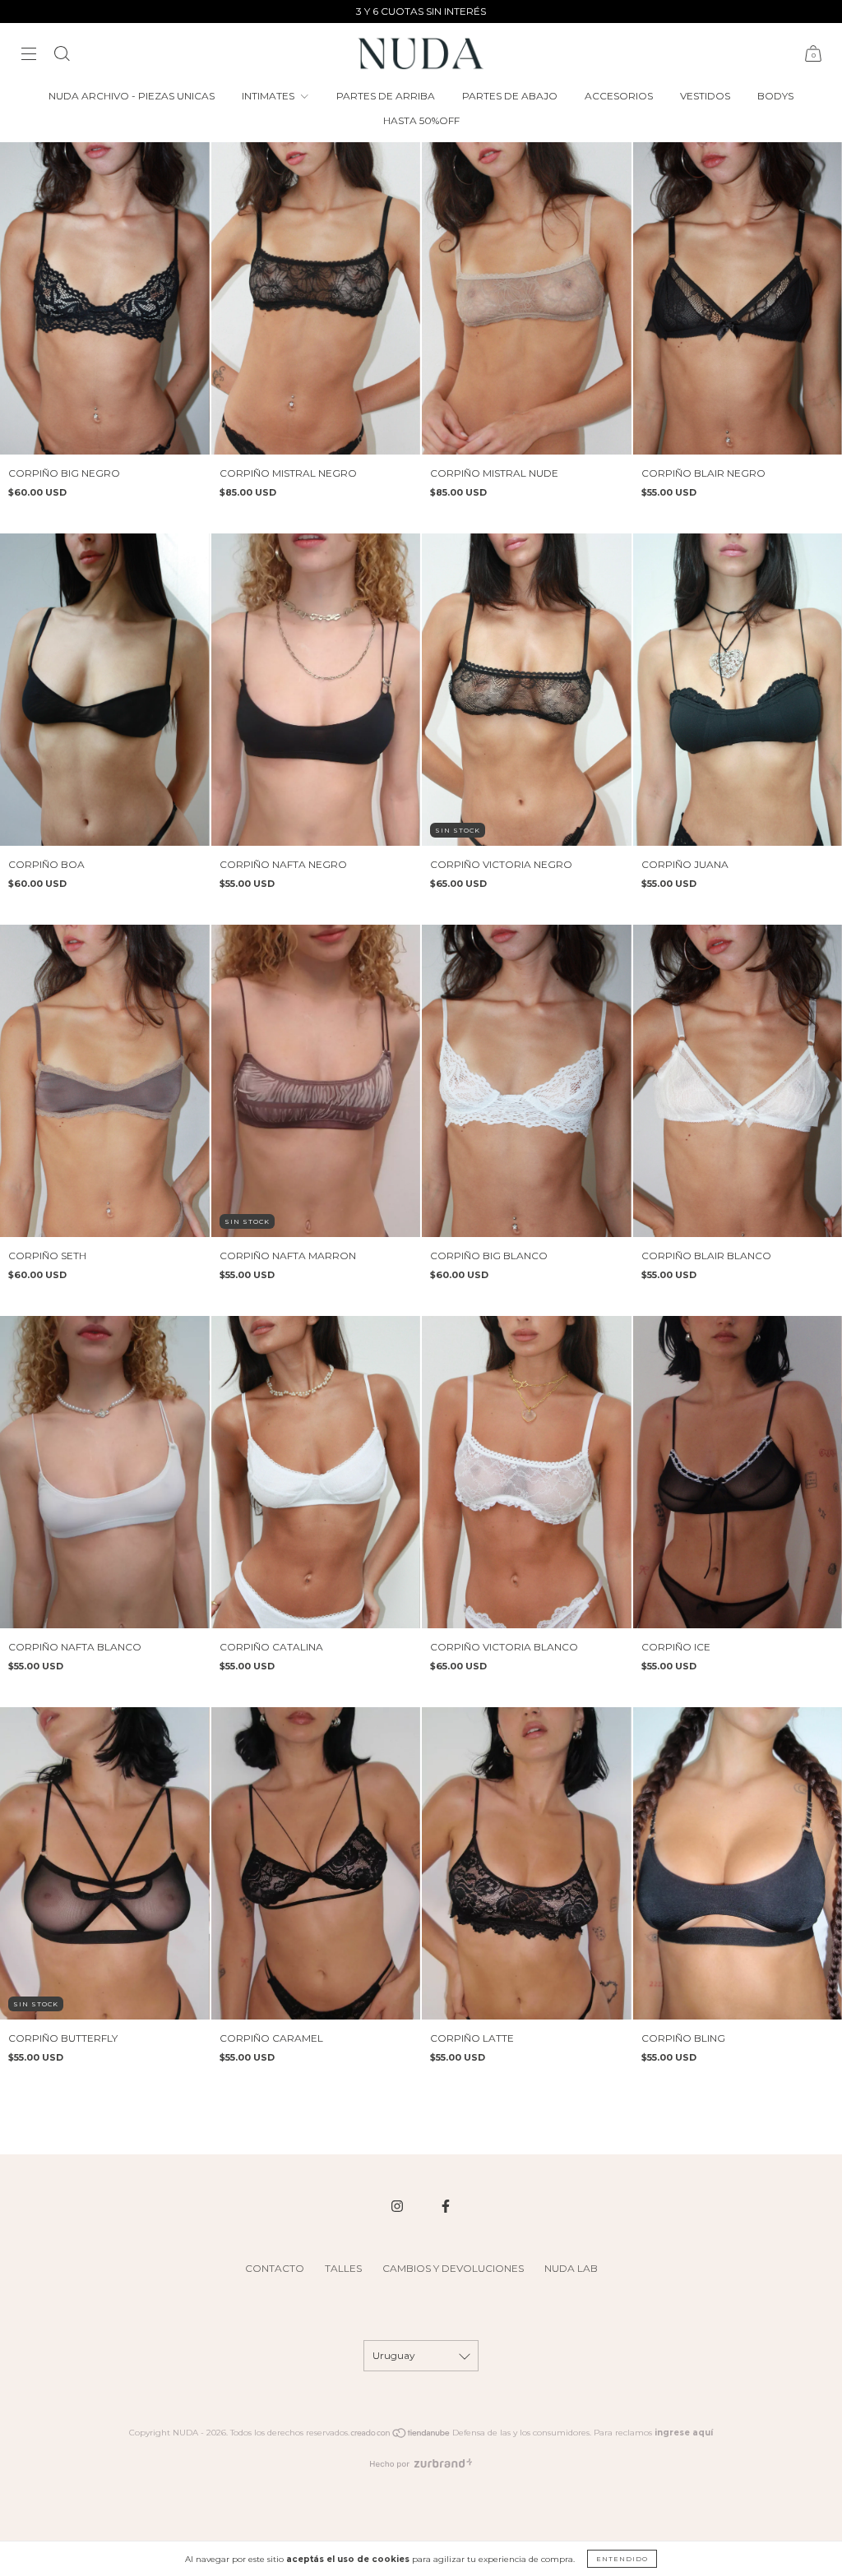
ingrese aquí (684, 2433)
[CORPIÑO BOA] (105, 690)
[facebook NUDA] (446, 2206)
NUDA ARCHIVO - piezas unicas (132, 96)
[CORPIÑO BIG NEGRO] (105, 298)
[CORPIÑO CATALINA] (316, 1472)
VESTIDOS (705, 96)
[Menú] (29, 55)
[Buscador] (62, 55)
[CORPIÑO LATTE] (527, 1863)
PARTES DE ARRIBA (386, 96)
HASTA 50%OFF (421, 120)
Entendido (622, 2559)
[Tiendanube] (401, 2436)
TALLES (343, 2268)
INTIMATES (269, 96)
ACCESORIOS (619, 96)
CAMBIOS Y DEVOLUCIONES (453, 2268)
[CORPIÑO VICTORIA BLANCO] (527, 1472)
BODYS (775, 96)
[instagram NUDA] (398, 2206)
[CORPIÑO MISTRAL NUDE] (527, 298)
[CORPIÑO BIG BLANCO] (527, 1081)
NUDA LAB (571, 2268)
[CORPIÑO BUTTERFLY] (105, 1863)
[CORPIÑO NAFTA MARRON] (316, 1081)
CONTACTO (275, 2268)
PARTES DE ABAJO (510, 96)
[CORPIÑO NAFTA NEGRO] (316, 690)
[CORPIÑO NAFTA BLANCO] (105, 1472)
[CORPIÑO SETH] (105, 1081)
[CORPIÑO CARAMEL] (316, 1863)
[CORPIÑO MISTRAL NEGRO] (316, 298)
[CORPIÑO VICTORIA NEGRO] (527, 690)
